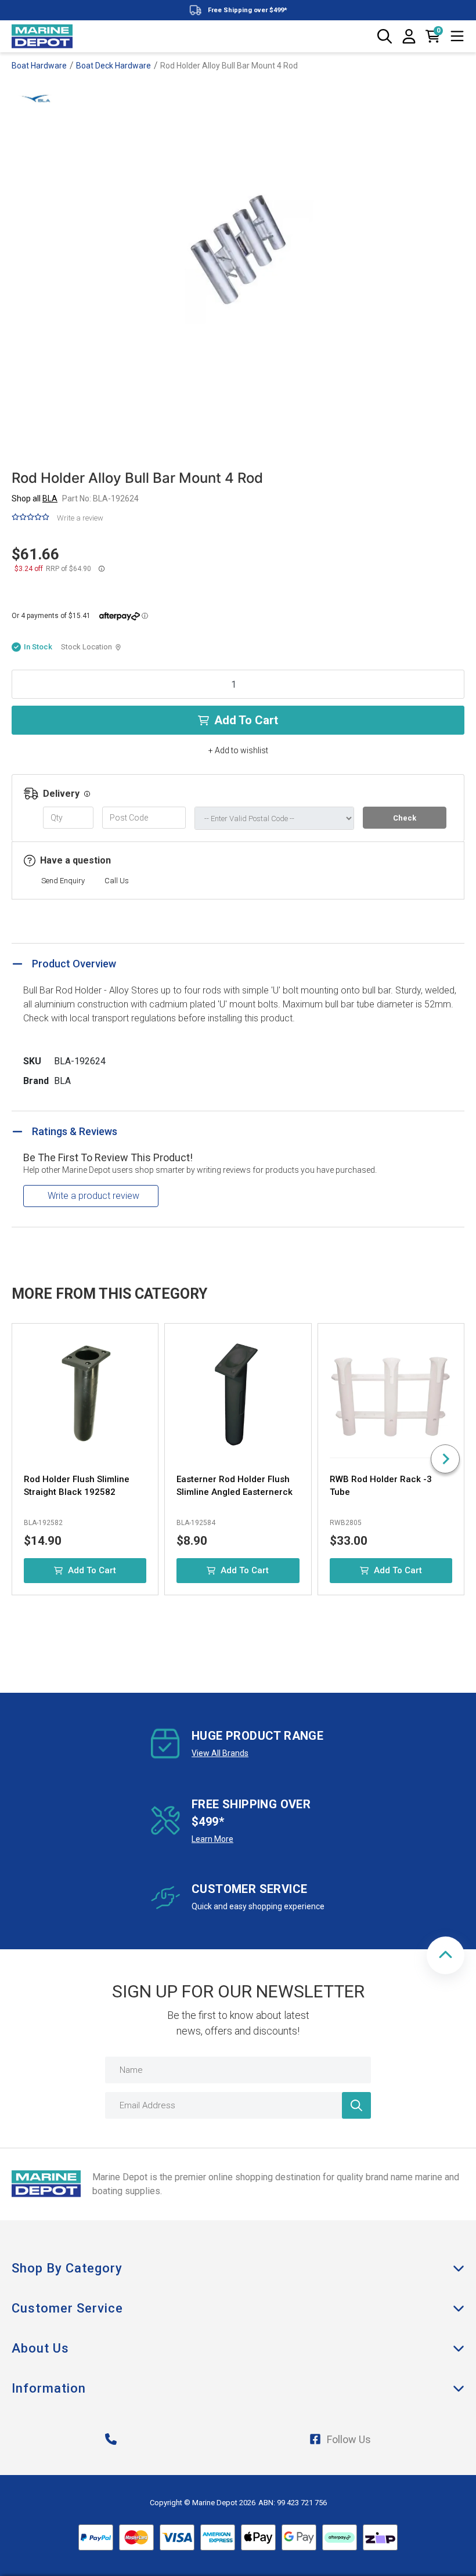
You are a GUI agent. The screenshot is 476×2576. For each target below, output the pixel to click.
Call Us (117, 881)
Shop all (35, 498)
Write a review (80, 518)
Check (405, 818)
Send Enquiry (63, 881)
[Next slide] (445, 1459)
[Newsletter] (356, 2105)
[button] (446, 1955)
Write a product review (93, 1196)
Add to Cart (246, 720)
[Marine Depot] (42, 37)
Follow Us (349, 2439)
